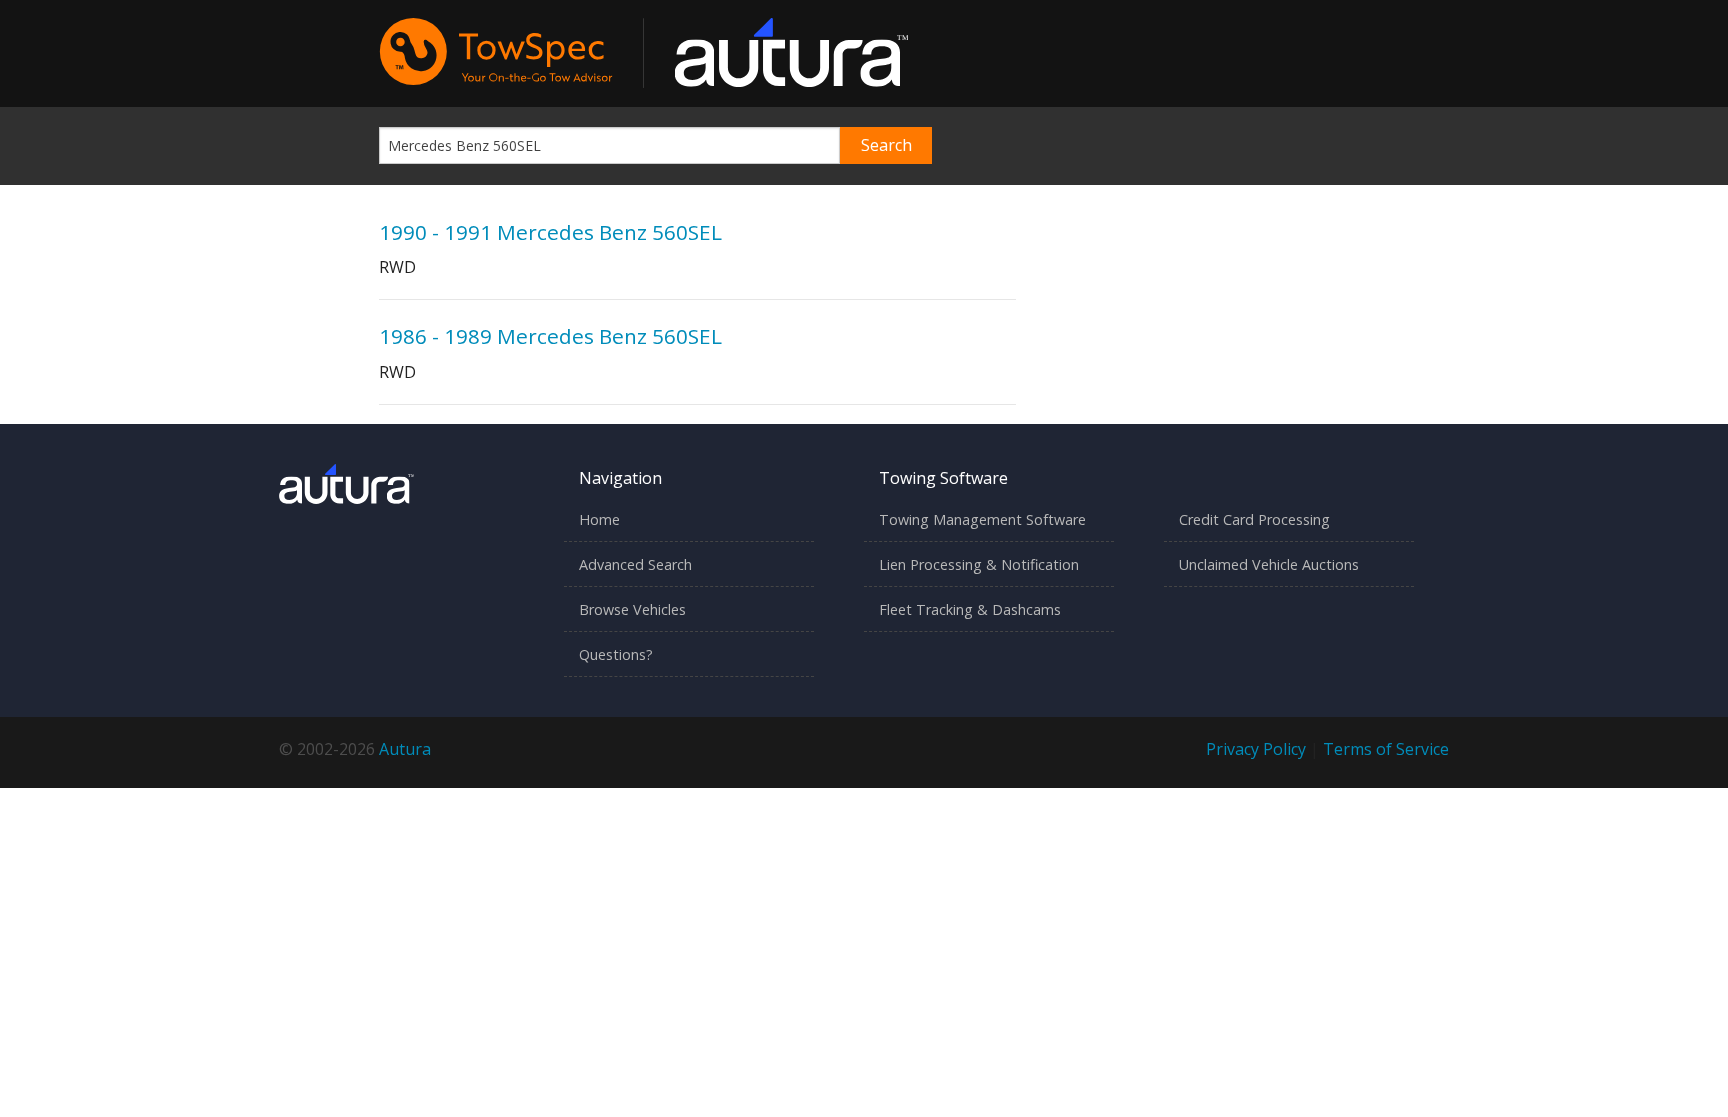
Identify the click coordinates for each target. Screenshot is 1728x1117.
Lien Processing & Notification (979, 564)
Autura (405, 749)
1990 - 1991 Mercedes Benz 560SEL (550, 232)
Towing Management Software (982, 519)
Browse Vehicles (632, 609)
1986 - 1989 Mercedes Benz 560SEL (550, 336)
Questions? (616, 654)
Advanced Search (635, 564)
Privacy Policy (1256, 749)
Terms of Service (1386, 749)
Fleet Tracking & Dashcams (970, 609)
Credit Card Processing (1254, 519)
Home (599, 519)
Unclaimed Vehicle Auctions (1269, 564)
